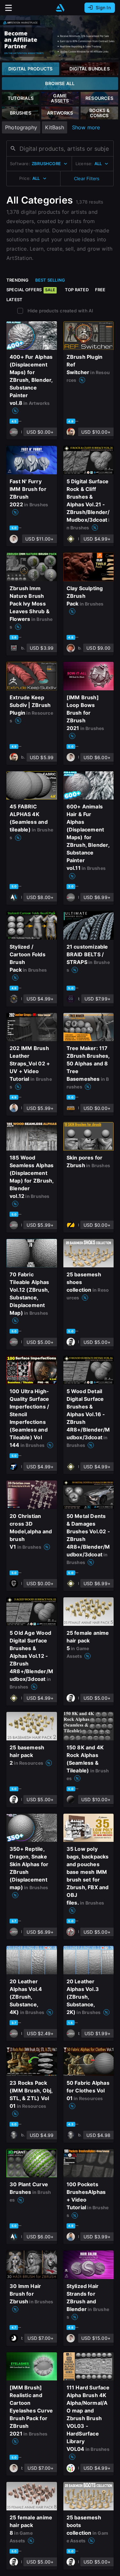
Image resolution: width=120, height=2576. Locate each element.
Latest (14, 300)
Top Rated (77, 290)
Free (100, 290)
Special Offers (31, 290)
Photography (21, 127)
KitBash (54, 127)
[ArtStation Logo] (60, 8)
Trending (18, 280)
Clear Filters (87, 178)
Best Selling (50, 280)
